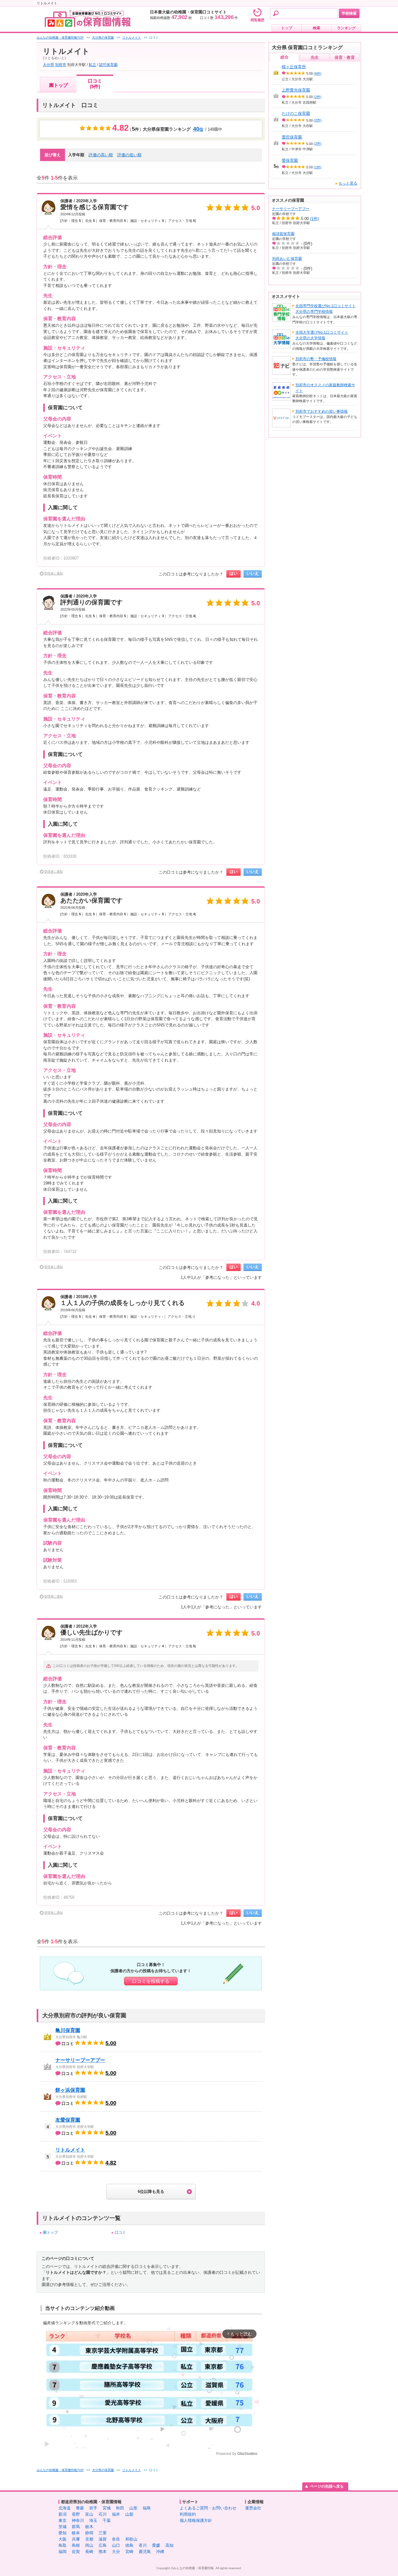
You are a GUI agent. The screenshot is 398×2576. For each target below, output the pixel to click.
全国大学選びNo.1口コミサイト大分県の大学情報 (322, 335)
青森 (80, 2508)
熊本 (103, 2552)
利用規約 (188, 2514)
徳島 (129, 2545)
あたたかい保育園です (91, 900)
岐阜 (76, 2533)
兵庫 (76, 2539)
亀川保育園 (68, 2030)
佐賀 (76, 2552)
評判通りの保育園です (91, 602)
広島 (103, 2545)
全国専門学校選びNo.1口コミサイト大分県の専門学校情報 (326, 309)
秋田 (120, 2508)
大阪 (62, 2539)
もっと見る (348, 183)
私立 (92, 65)
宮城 (107, 2508)
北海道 (65, 2508)
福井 (116, 2514)
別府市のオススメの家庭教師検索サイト (325, 388)
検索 (317, 28)
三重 (103, 2533)
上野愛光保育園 (296, 90)
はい (234, 573)
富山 (89, 2514)
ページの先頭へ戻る (327, 2486)
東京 (62, 2520)
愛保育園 (290, 160)
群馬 (76, 2527)
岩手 (93, 2508)
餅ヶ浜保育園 (70, 2090)
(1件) (318, 167)
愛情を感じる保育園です (95, 207)
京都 (89, 2539)
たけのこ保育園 (296, 113)
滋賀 (103, 2539)
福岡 (62, 2552)
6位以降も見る (151, 2191)
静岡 (89, 2533)
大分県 (49, 65)
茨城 (62, 2527)
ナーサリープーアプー (80, 2060)
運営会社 (253, 2508)
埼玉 (93, 2520)
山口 (116, 2545)
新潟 (62, 2514)
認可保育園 (108, 65)
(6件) (318, 73)
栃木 (89, 2527)
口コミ (120, 2232)
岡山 (89, 2545)
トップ (287, 28)
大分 (116, 2552)
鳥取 (62, 2545)
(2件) (318, 97)
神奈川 (78, 2520)
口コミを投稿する (151, 1981)
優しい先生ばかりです (91, 1632)
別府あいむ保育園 (287, 259)
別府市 (61, 65)
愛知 (62, 2533)
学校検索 (349, 13)
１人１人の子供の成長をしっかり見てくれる (123, 1303)
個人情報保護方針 (196, 2520)
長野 (76, 2514)
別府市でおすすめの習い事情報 (322, 411)
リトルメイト (70, 2150)
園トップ (58, 85)
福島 (147, 2508)
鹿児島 (145, 2552)
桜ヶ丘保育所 (294, 67)
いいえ (253, 573)
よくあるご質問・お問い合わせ (208, 2508)
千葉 (107, 2520)
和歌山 (131, 2539)
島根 (76, 2545)
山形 (133, 2508)
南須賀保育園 (283, 234)
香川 (143, 2545)
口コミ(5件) (95, 84)
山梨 (129, 2514)
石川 (103, 2514)
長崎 (89, 2552)
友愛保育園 (68, 2120)
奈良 (116, 2539)
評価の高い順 (101, 155)
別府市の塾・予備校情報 (316, 359)
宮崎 (129, 2552)
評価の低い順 (129, 155)
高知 (169, 2545)
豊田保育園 (292, 137)
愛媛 (156, 2545)
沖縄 (160, 2552)
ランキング (346, 28)
